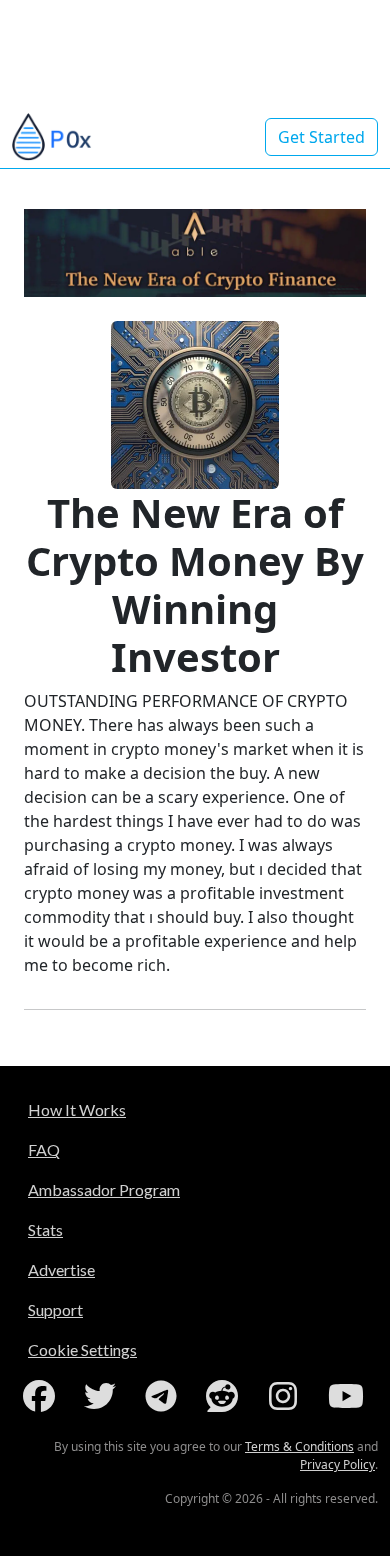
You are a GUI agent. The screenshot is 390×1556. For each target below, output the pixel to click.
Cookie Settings (82, 1349)
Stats (45, 1229)
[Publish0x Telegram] (165, 1396)
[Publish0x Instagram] (287, 1396)
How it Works (77, 1109)
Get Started (321, 137)
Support (55, 1309)
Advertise (61, 1269)
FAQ (44, 1149)
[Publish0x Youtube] (348, 1396)
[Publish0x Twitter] (104, 1396)
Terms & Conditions (299, 1446)
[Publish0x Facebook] (43, 1396)
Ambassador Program (104, 1189)
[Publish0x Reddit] (226, 1396)
